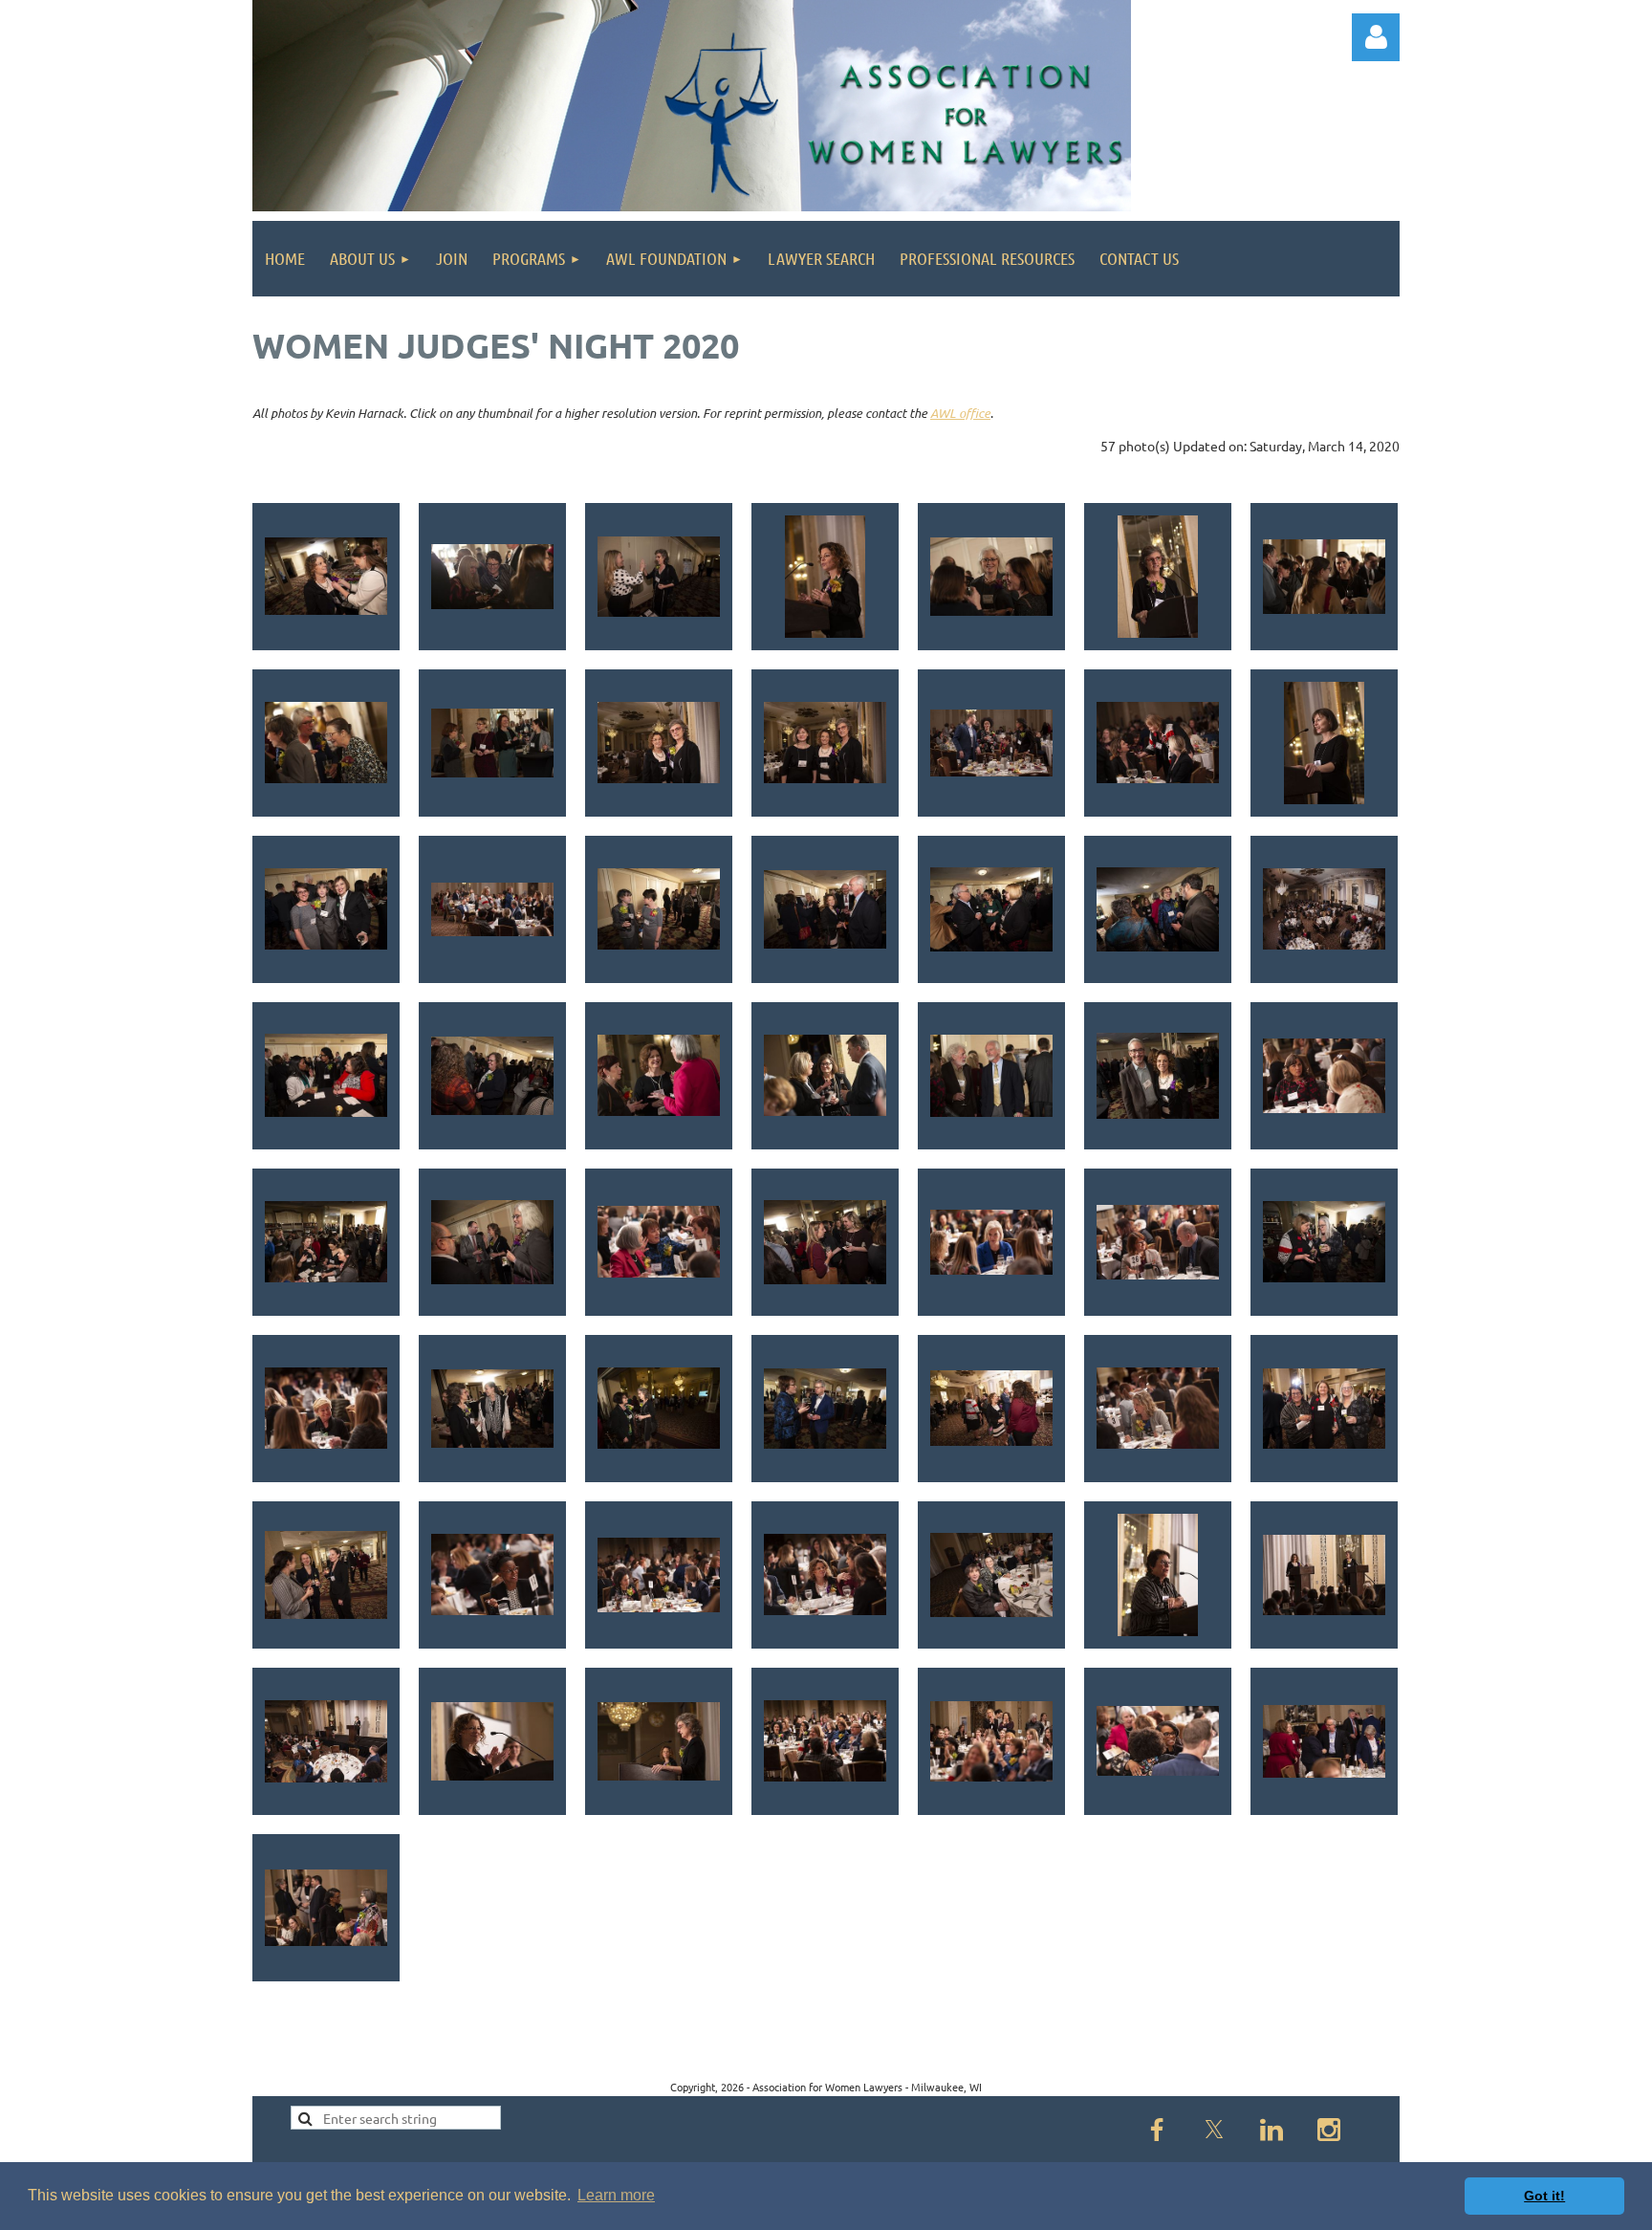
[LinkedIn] (1272, 2130)
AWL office (960, 413)
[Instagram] (1329, 2130)
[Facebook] (1157, 2130)
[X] (1214, 2130)
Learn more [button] (616, 2195)
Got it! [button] (1544, 2196)
